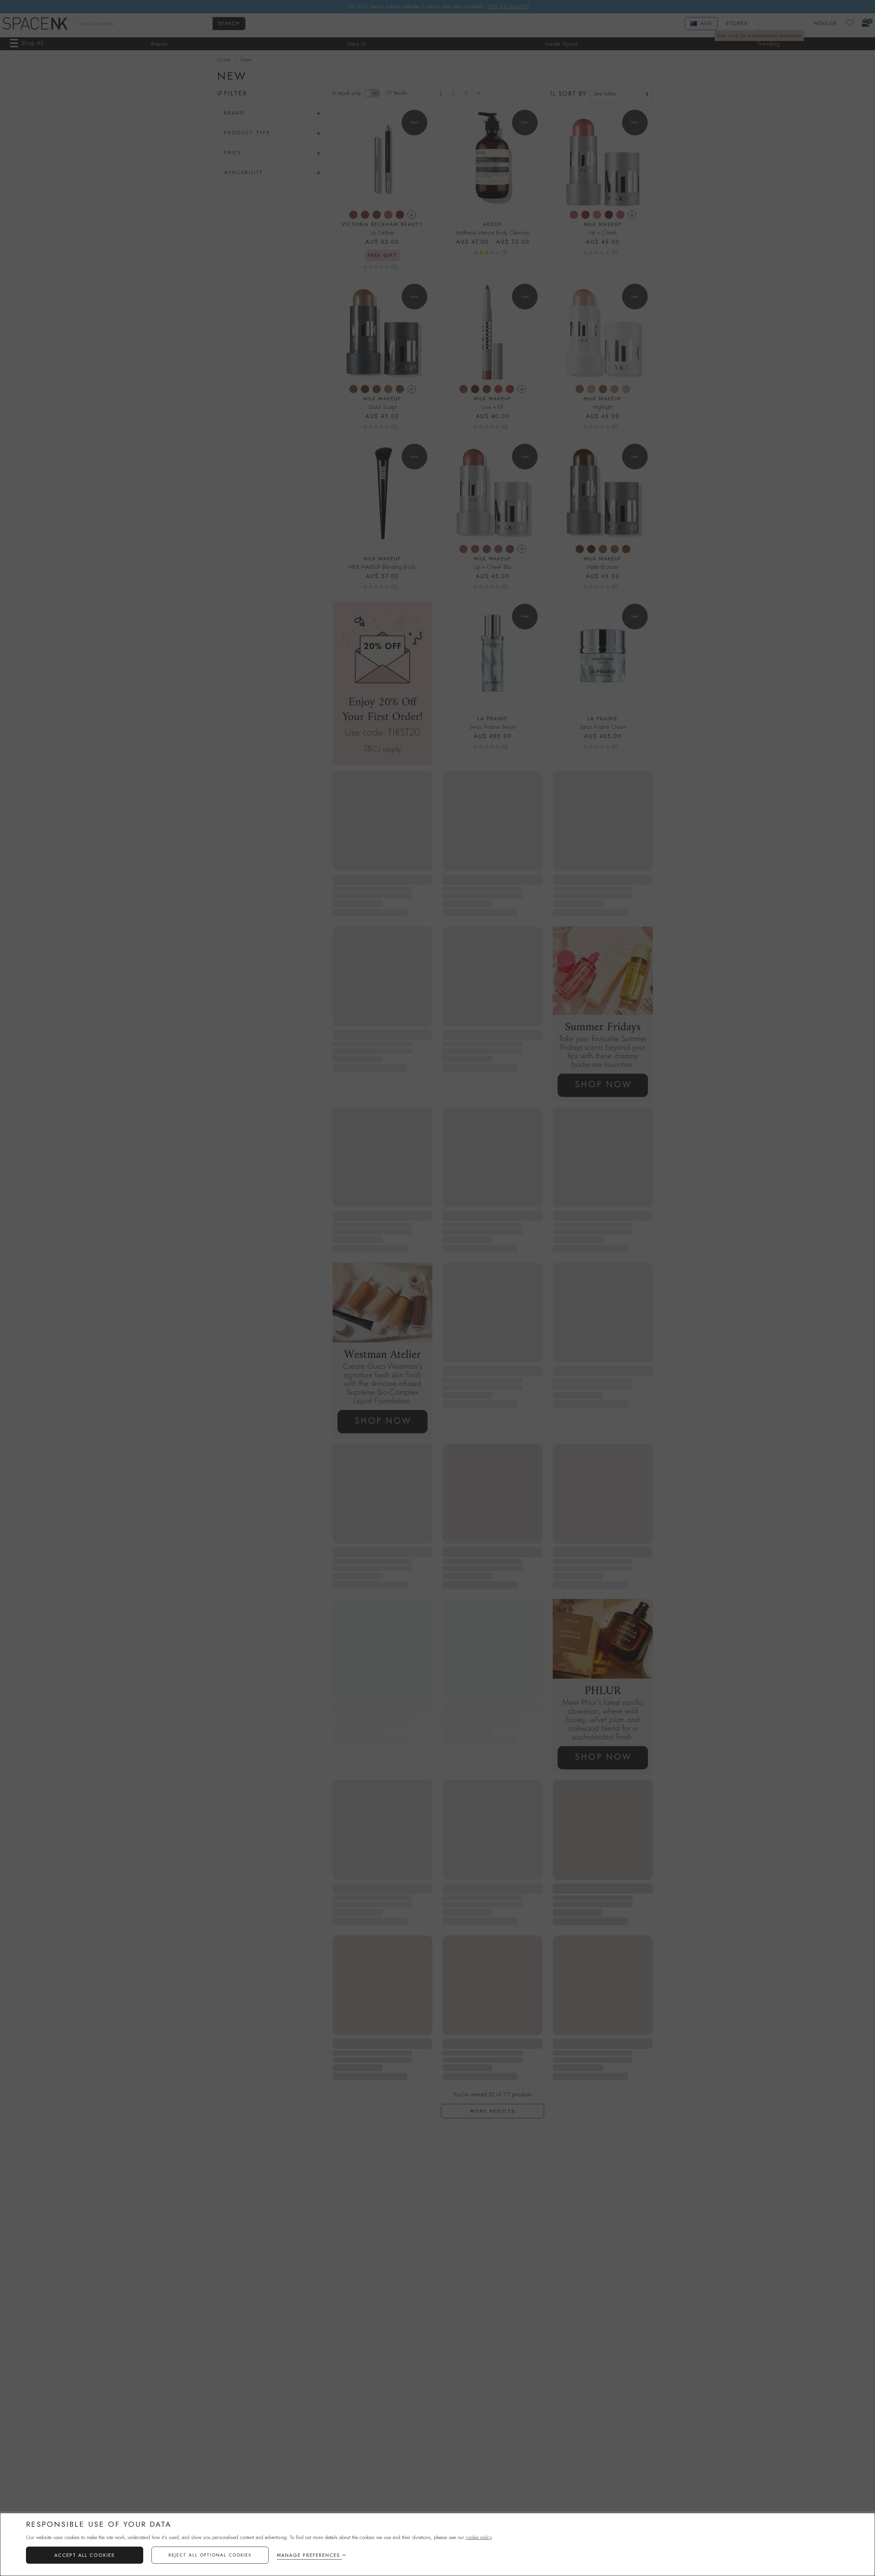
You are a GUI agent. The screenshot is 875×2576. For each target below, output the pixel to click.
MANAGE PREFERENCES (308, 2555)
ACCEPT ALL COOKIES (85, 2555)
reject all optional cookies (210, 2555)
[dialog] (437, 2544)
